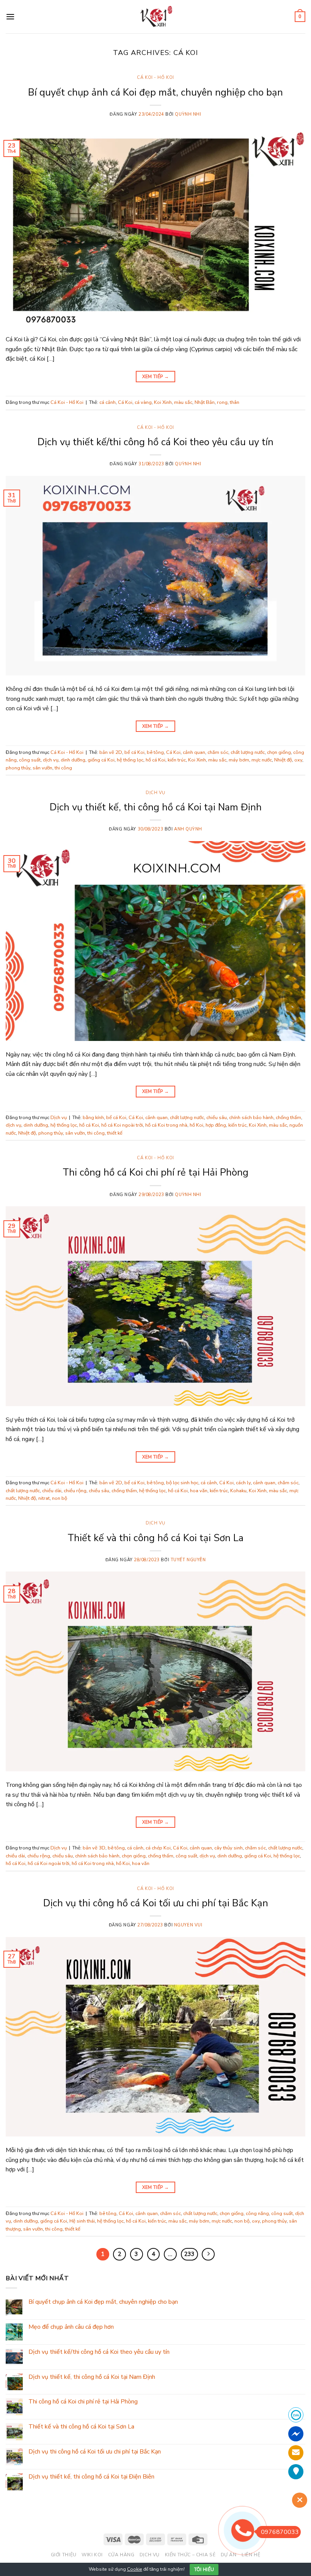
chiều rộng (75, 1491)
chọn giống (279, 752)
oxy (298, 760)
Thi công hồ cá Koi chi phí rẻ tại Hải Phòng (155, 1172)
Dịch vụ (155, 793)
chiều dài (52, 1491)
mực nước (262, 760)
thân (235, 402)
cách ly (243, 1483)
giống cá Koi (101, 760)
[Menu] (10, 16)
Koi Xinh (163, 402)
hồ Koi (196, 1125)
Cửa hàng (121, 2555)
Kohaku (238, 1491)
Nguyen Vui (188, 1925)
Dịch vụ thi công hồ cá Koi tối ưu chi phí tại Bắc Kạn (156, 1903)
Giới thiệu (64, 2555)
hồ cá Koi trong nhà (166, 1125)
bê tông (155, 752)
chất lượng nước (248, 752)
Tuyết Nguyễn (188, 1560)
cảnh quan (194, 752)
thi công (63, 768)
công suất (30, 760)
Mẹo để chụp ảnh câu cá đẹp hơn (71, 2327)
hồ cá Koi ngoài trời (122, 1125)
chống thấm (288, 1118)
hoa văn (199, 1491)
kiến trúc (177, 760)
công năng (257, 2213)
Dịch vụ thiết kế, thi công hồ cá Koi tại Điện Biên (91, 2477)
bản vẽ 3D (94, 1848)
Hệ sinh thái (82, 2221)
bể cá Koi (134, 752)
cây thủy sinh (229, 1848)
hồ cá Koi (155, 760)
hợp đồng (216, 1125)
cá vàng (143, 402)
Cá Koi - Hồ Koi (155, 78)
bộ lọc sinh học (182, 1483)
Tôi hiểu (204, 2570)
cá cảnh (108, 402)
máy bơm (239, 760)
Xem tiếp (156, 377)
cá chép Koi (158, 1848)
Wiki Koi (92, 2555)
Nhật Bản (205, 402)
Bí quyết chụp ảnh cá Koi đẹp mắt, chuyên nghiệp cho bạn (155, 92)
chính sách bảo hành (251, 1118)
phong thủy (18, 768)
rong (222, 402)
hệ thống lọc (130, 760)
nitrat (44, 1498)
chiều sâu (217, 1118)
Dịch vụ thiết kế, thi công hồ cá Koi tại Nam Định (156, 807)
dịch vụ (51, 760)
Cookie (135, 2569)
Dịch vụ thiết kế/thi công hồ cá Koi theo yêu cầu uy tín (155, 442)
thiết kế (115, 1133)
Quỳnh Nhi (188, 114)
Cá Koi (125, 402)
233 (189, 2254)
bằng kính (93, 1118)
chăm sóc (218, 752)
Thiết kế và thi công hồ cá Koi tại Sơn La (155, 1538)
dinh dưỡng (73, 760)
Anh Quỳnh (188, 829)
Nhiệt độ (283, 760)
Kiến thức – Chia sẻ (190, 2555)
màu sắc (183, 402)
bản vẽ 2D (111, 752)
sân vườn (42, 768)
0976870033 (280, 2532)
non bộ (60, 1498)
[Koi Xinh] (156, 16)
